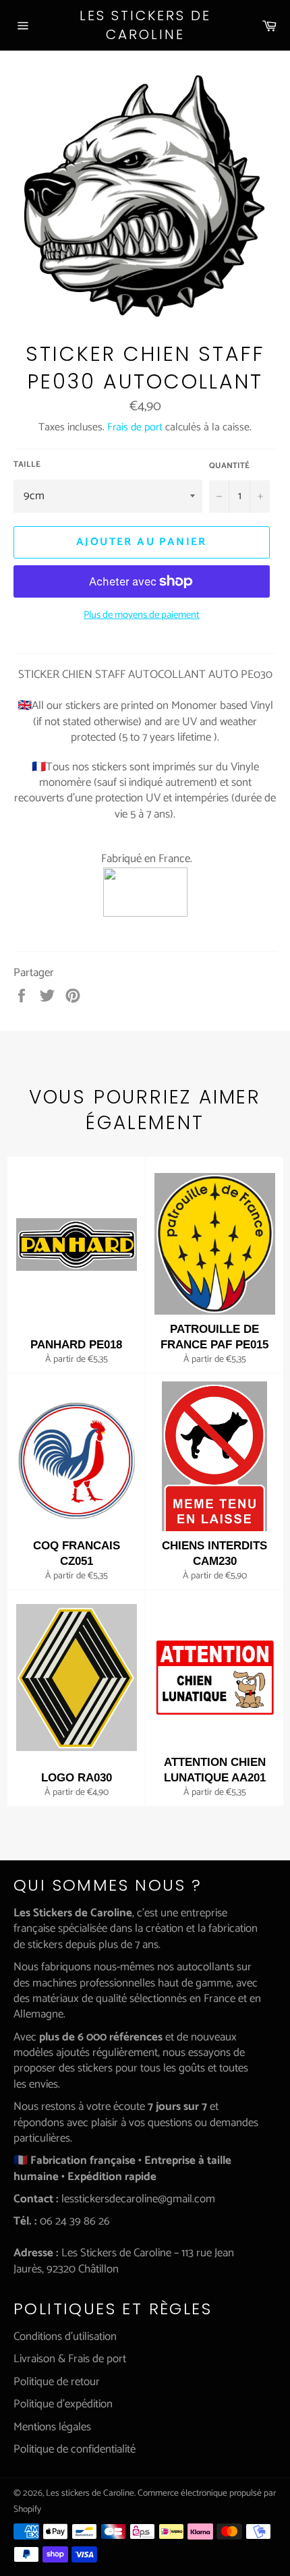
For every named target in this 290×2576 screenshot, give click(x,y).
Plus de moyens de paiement (142, 616)
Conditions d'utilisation (65, 2337)
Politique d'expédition (63, 2404)
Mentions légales (52, 2427)
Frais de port (135, 427)
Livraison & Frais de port (70, 2359)
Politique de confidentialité (75, 2449)
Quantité (229, 466)
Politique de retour (57, 2382)
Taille (27, 465)
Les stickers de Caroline (145, 25)
